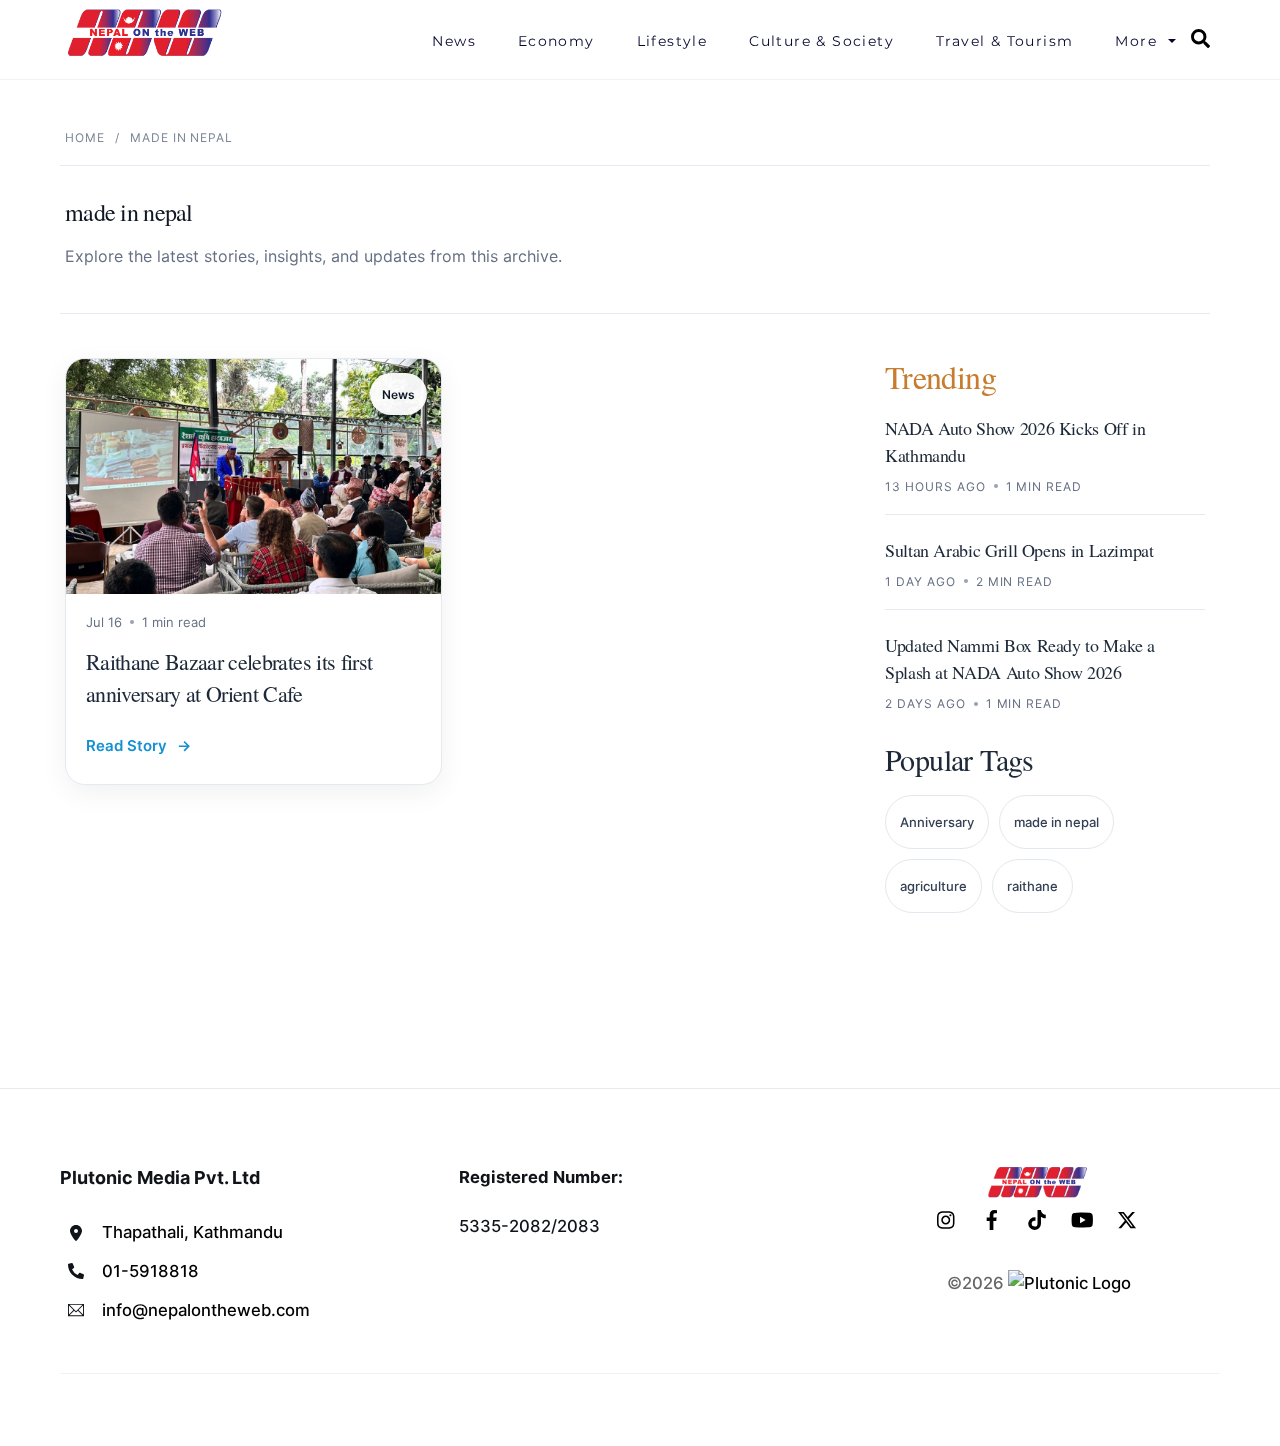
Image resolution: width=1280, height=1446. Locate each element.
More (1136, 41)
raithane (1032, 886)
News (454, 41)
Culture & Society (821, 41)
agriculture (933, 886)
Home (85, 137)
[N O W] (148, 54)
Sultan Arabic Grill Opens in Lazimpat (1019, 550)
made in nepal (1056, 822)
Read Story (138, 745)
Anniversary (937, 822)
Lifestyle (672, 41)
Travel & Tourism (1004, 41)
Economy (556, 41)
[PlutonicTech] (1069, 1283)
